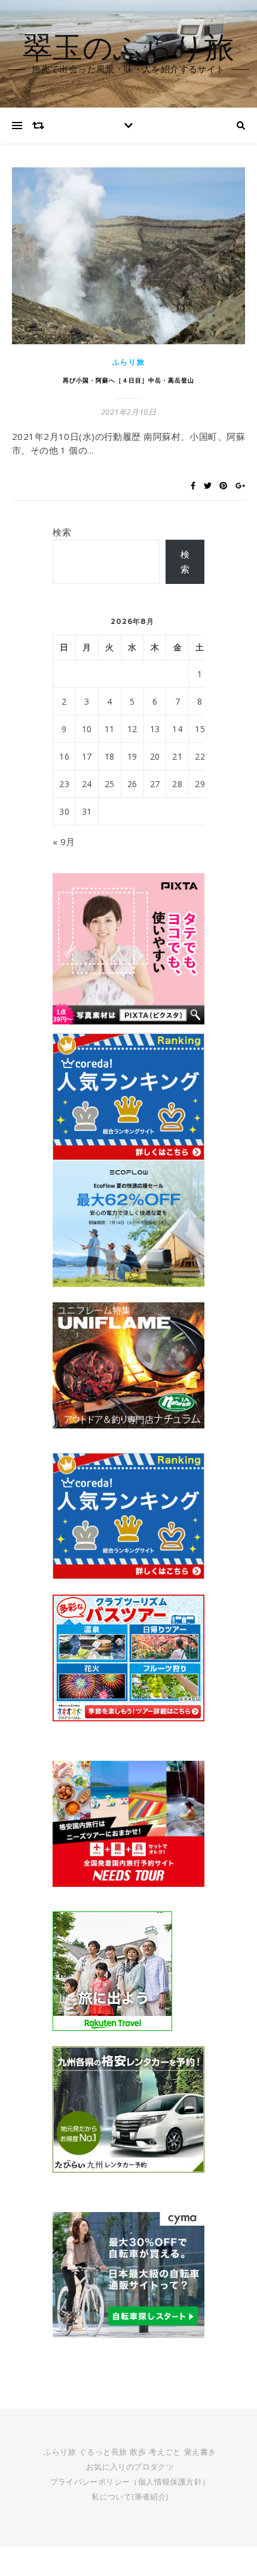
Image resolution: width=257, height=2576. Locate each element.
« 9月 (64, 842)
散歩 (138, 2452)
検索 (62, 532)
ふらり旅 (129, 362)
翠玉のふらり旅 (128, 47)
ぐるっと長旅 (103, 2452)
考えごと (165, 2452)
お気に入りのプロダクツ (130, 2467)
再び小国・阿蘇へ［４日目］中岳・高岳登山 (128, 380)
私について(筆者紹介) (130, 2497)
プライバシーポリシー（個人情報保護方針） (130, 2482)
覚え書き (200, 2452)
